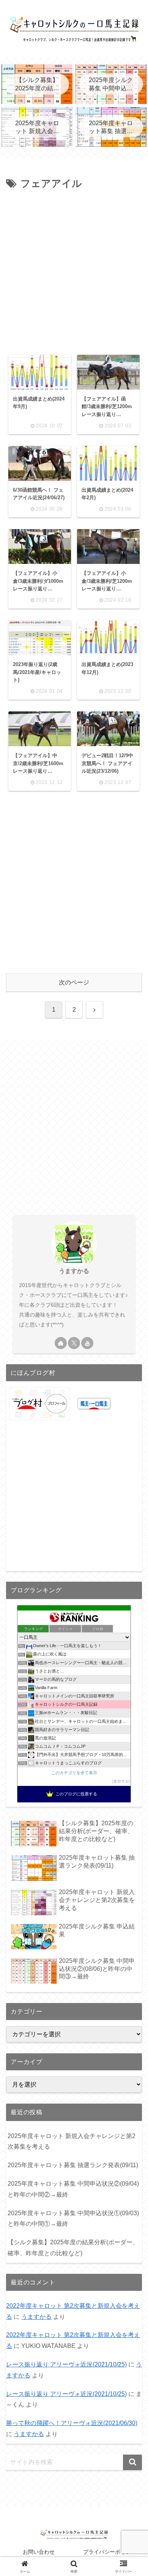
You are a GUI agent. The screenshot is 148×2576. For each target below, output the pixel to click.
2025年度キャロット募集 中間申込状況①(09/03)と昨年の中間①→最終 (73, 2219)
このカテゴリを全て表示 (74, 1773)
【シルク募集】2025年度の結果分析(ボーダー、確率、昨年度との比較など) (73, 2248)
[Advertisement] (74, 270)
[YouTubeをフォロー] (87, 1343)
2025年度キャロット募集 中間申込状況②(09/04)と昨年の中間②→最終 (73, 2189)
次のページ (74, 982)
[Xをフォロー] (74, 1343)
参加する (121, 1781)
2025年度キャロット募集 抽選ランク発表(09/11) (73, 2165)
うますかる (74, 1271)
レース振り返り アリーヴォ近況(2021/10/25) (66, 2364)
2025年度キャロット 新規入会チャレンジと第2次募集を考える (72, 2141)
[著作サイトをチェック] (61, 1343)
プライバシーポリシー (110, 2552)
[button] (132, 2462)
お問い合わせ (39, 2552)
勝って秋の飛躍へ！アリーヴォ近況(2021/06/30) (72, 2423)
